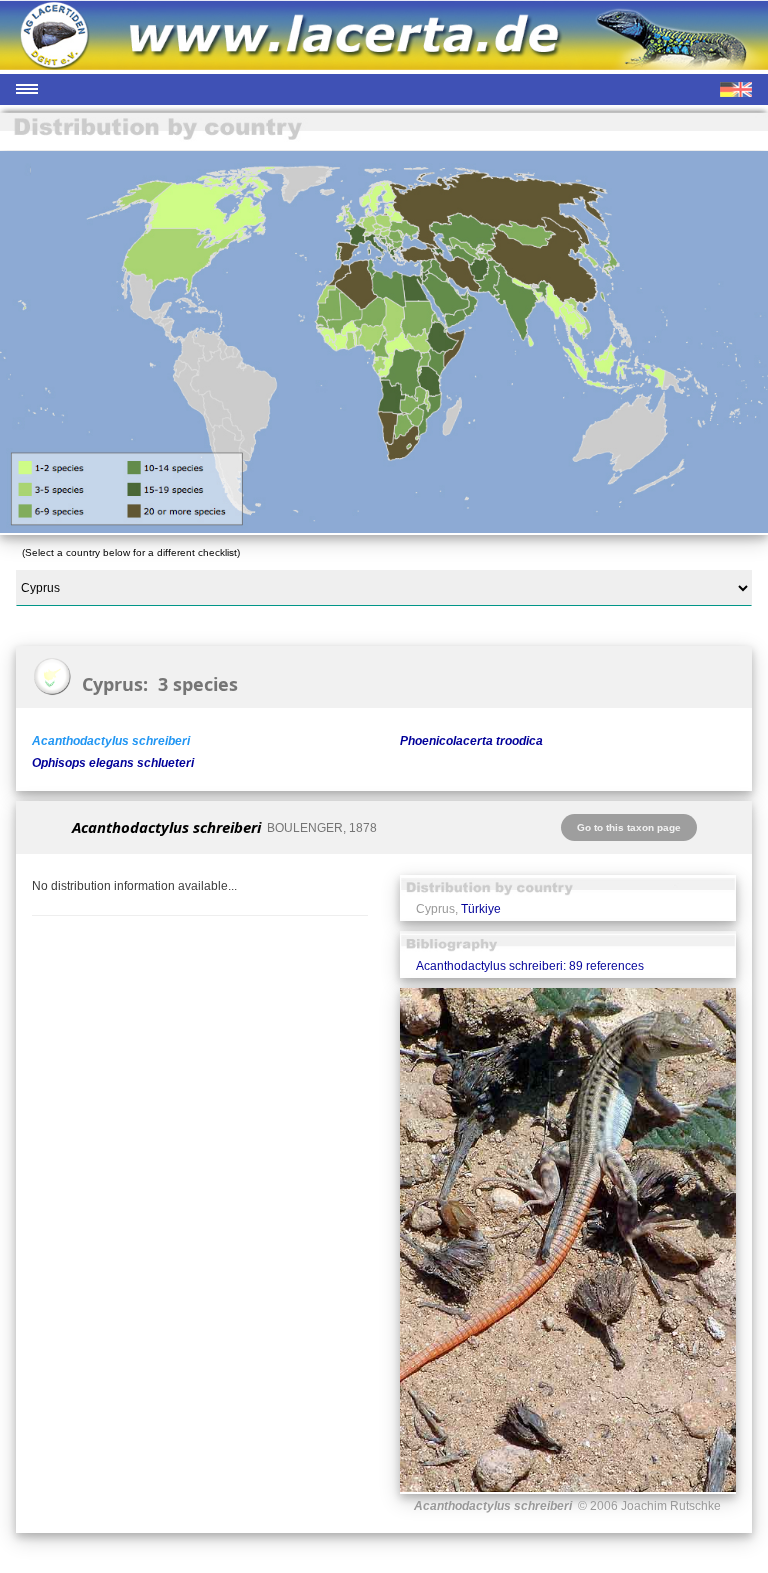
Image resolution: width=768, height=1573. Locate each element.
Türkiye (481, 909)
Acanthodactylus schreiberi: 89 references (530, 966)
